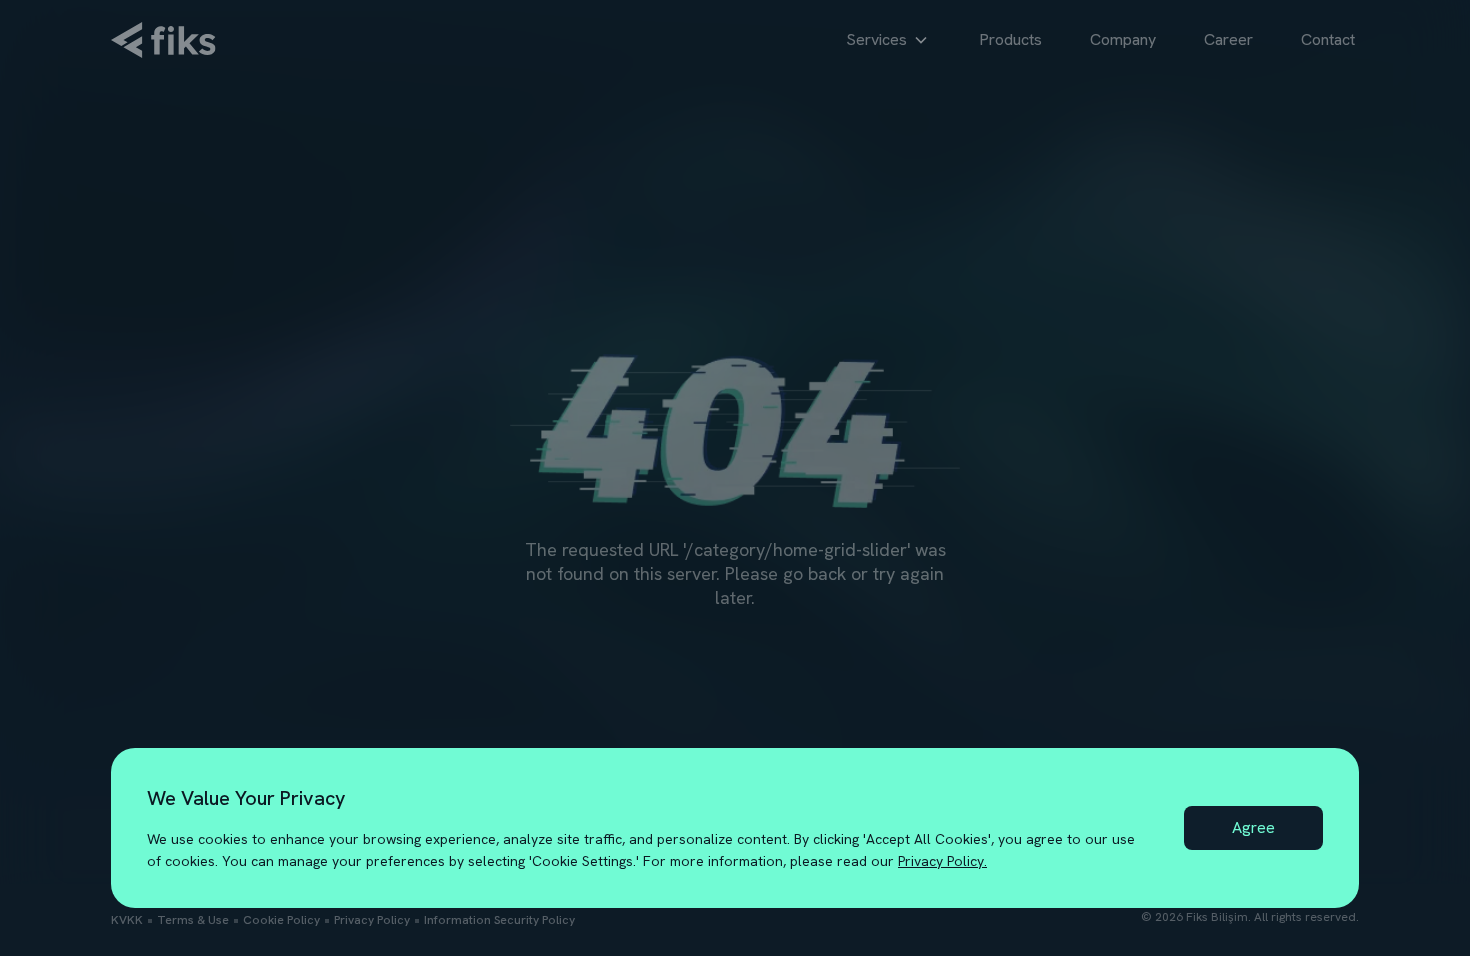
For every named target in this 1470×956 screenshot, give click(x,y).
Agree (1253, 827)
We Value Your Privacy (246, 798)
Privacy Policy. (942, 861)
